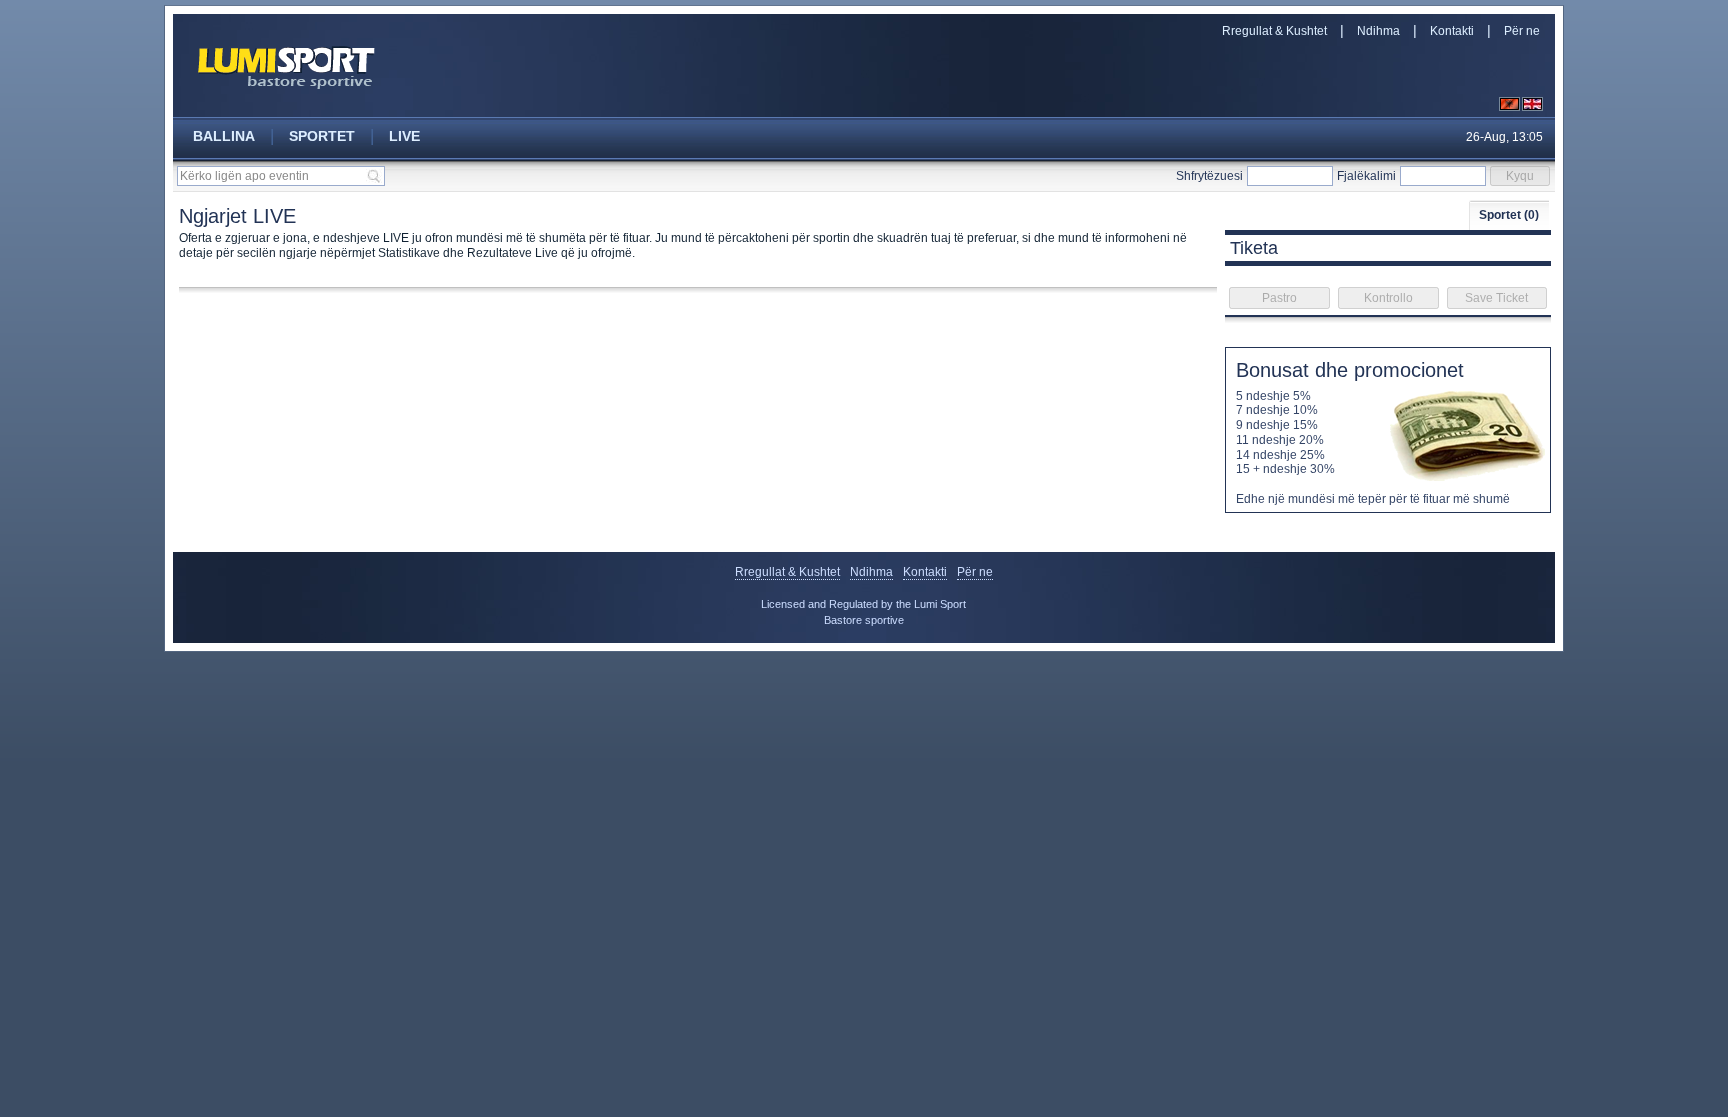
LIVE (404, 136)
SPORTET (322, 136)
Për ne (1522, 31)
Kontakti (1452, 31)
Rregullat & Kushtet (1274, 31)
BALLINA (224, 136)
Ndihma (1378, 31)
